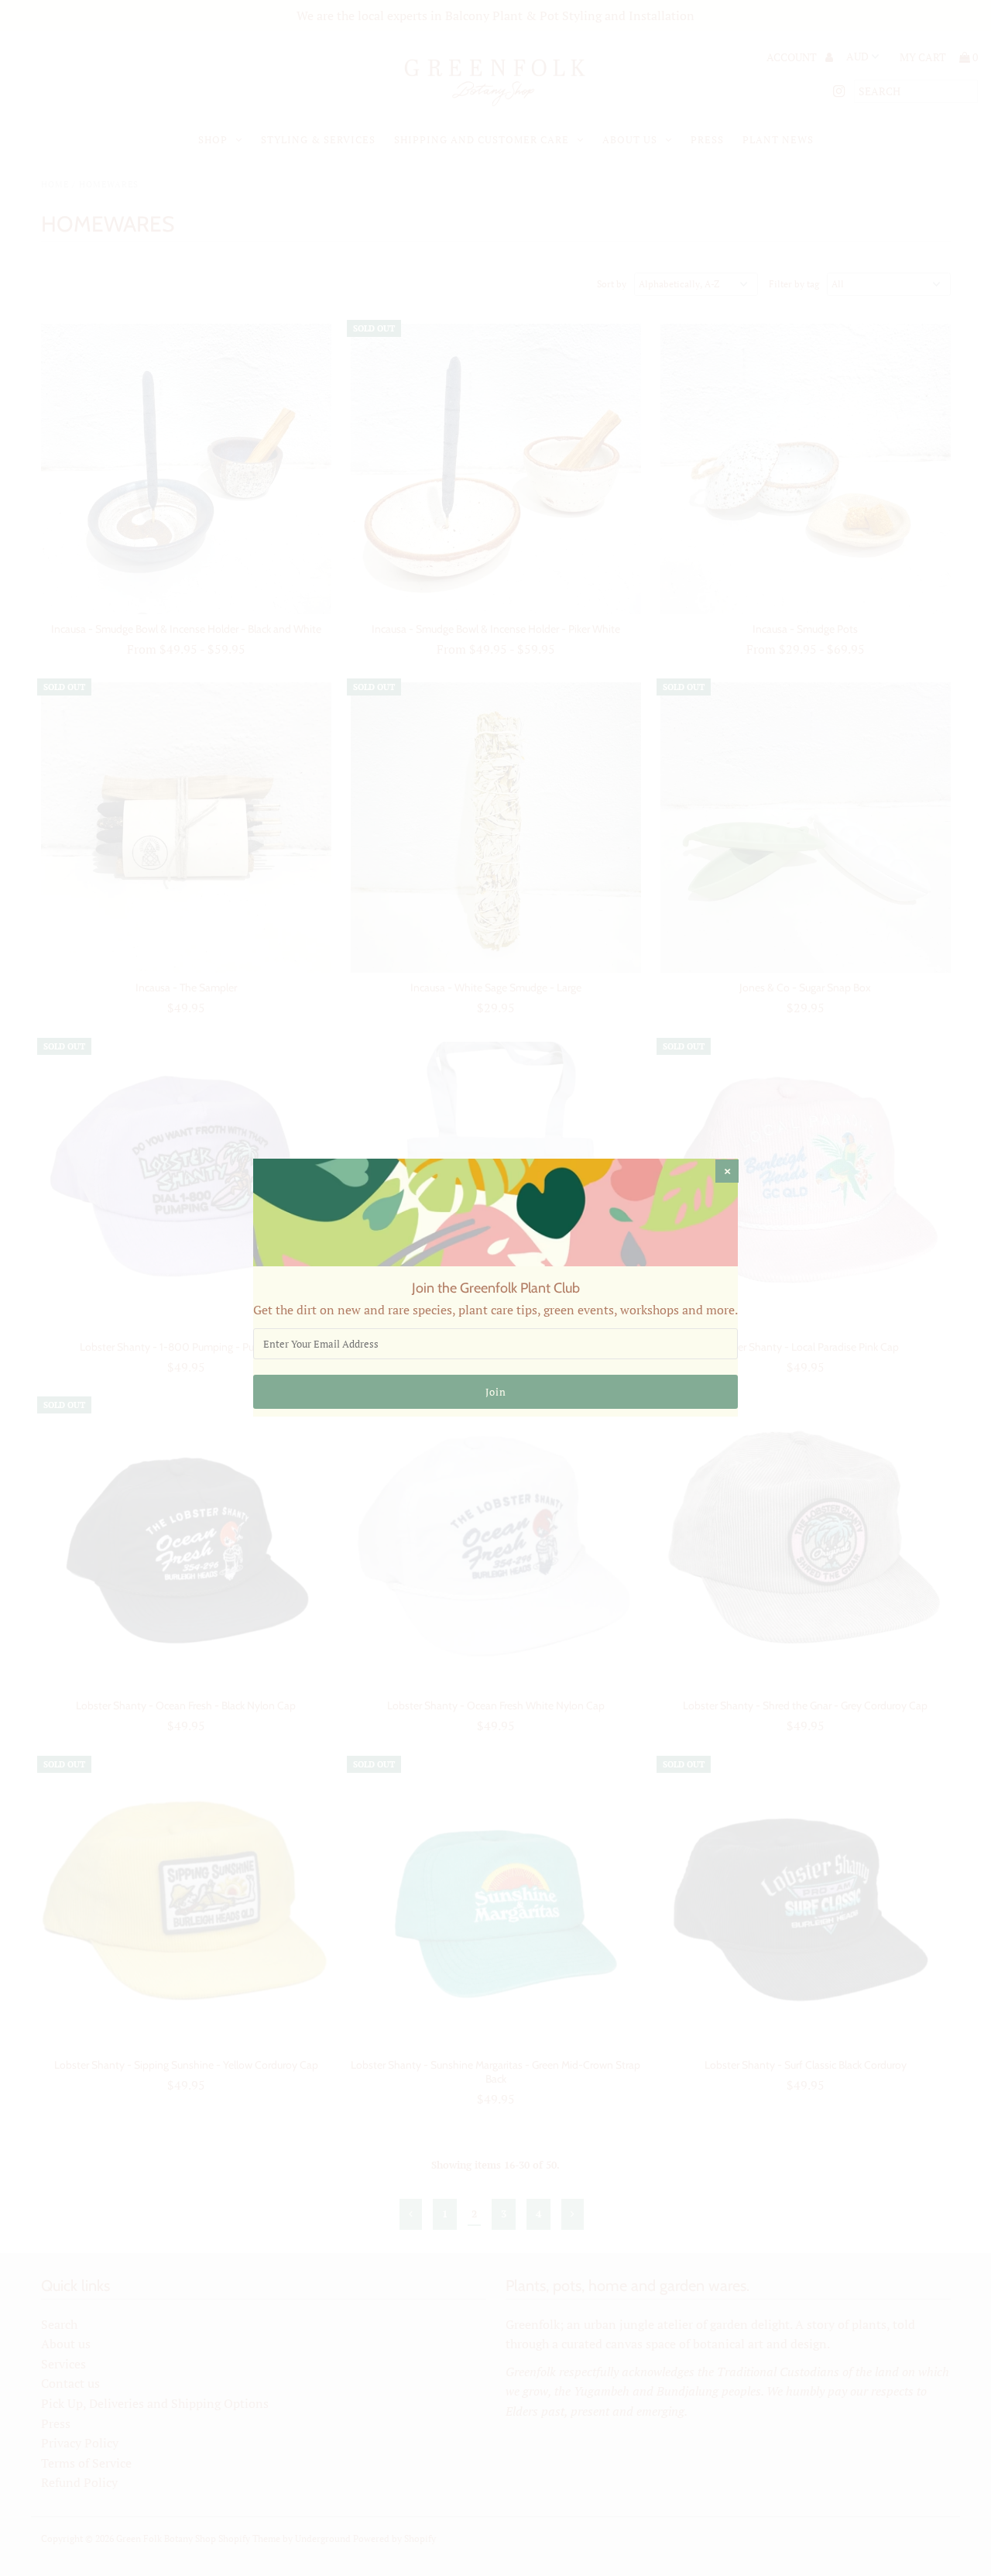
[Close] (727, 1171)
